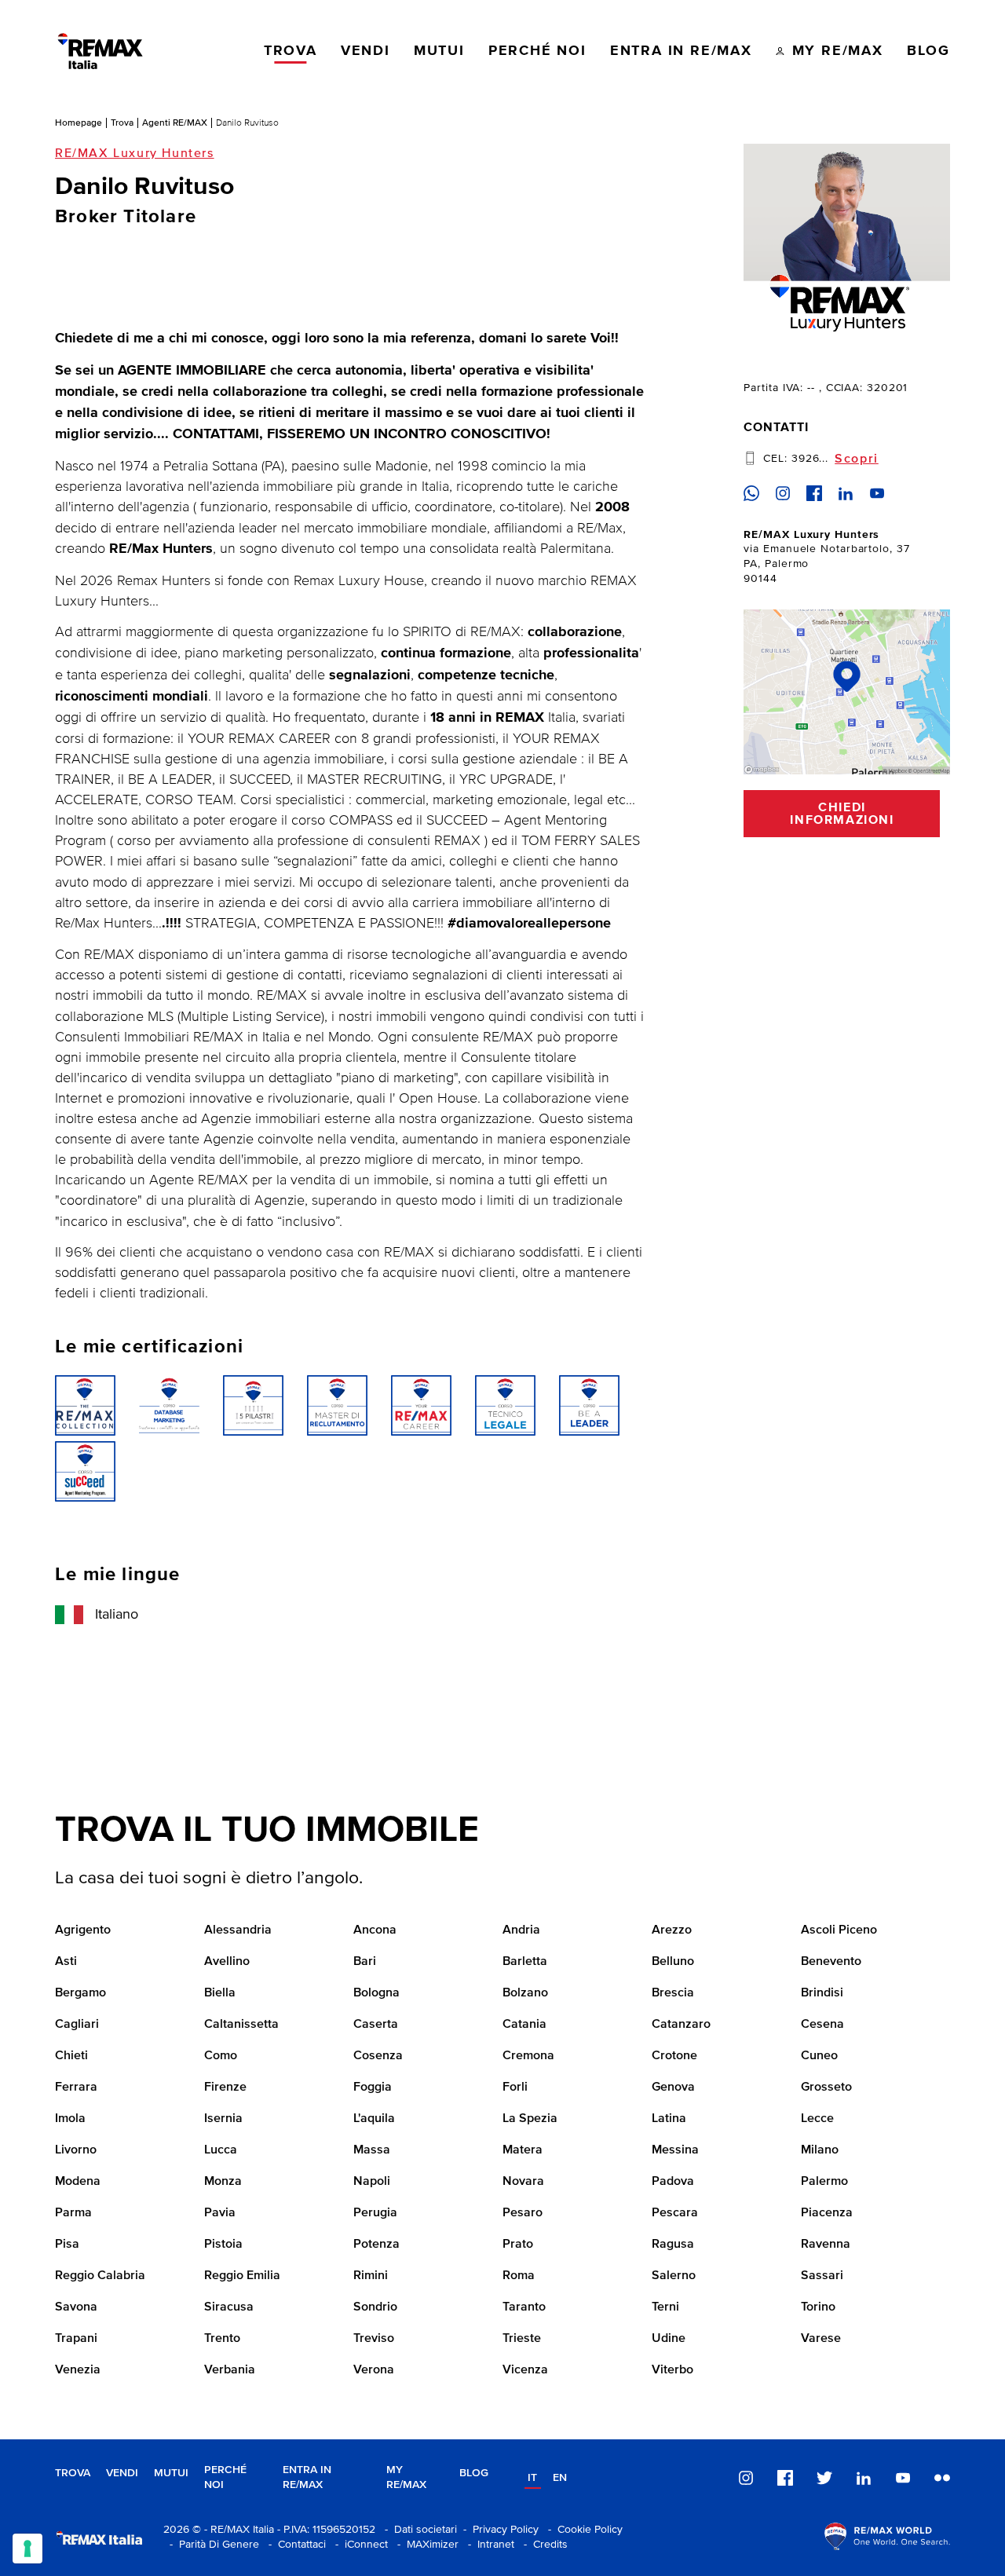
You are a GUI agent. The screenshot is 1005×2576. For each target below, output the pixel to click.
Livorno (76, 2150)
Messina (675, 2150)
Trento (222, 2339)
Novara (523, 2182)
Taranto (524, 2307)
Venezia (78, 2370)
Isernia (223, 2119)
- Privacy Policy (498, 2530)
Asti (66, 1962)
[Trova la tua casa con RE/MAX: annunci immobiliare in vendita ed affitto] (100, 51)
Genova (673, 2088)
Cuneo (819, 2056)
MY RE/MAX (406, 2477)
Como (221, 2056)
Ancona (375, 1930)
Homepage (79, 123)
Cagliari (77, 2025)
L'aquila (374, 2119)
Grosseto (826, 2088)
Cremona (528, 2056)
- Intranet (488, 2545)
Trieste (522, 2339)
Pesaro (523, 2213)
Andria (521, 1930)
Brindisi (822, 1993)
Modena (78, 2182)
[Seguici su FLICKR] (942, 2478)
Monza (223, 2182)
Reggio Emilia (242, 2276)
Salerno (674, 2276)
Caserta (376, 2025)
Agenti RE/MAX (175, 123)
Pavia (220, 2213)
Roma (519, 2276)
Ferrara (76, 2088)
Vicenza (525, 2370)
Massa (372, 2150)
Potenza (376, 2245)
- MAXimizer (425, 2545)
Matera (523, 2150)
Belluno (673, 1962)
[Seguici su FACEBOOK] (785, 2478)
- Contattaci (294, 2545)
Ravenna (826, 2245)
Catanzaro (681, 2025)
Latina (669, 2119)
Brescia (673, 1993)
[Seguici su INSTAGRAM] (746, 2478)
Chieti (71, 2056)
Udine (669, 2339)
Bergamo (80, 1993)
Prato (518, 2245)
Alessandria (238, 1930)
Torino (818, 2307)
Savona (76, 2307)
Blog (474, 2473)
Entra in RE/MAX (307, 2477)
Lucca (221, 2150)
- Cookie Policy (582, 2530)
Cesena (822, 2025)
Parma (73, 2213)
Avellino (227, 1962)
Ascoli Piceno (839, 1930)
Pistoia (223, 2245)
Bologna (376, 1993)
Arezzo (672, 1930)
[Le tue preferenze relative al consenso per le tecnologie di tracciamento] (27, 2549)
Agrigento (83, 1930)
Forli (515, 2088)
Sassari (822, 2276)
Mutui (171, 2473)
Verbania (230, 2370)
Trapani (76, 2339)
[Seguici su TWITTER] (824, 2478)
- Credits (543, 2545)
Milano (820, 2150)
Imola (70, 2119)
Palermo (824, 2182)
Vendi (122, 2473)
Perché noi (225, 2477)
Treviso (374, 2339)
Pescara (675, 2213)
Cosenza (378, 2056)
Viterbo (672, 2370)
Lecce (817, 2119)
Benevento (831, 1962)
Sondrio (375, 2307)
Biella (220, 1993)
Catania (524, 2025)
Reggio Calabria (100, 2276)
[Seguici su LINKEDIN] (864, 2478)
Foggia (373, 2088)
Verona (374, 2370)
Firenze (225, 2088)
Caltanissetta (241, 2025)
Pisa (67, 2245)
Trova (122, 123)
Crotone (674, 2056)
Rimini (371, 2276)
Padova (673, 2182)
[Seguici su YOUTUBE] (903, 2478)
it (532, 2478)
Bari (365, 1962)
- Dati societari (418, 2530)
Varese (821, 2339)
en (560, 2478)
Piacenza (827, 2213)
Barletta (525, 1962)
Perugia (375, 2213)
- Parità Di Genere (211, 2545)
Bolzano (525, 1993)
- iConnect (358, 2545)
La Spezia (530, 2119)
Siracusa (229, 2307)
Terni (665, 2307)
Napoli (372, 2182)
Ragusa (673, 2245)
